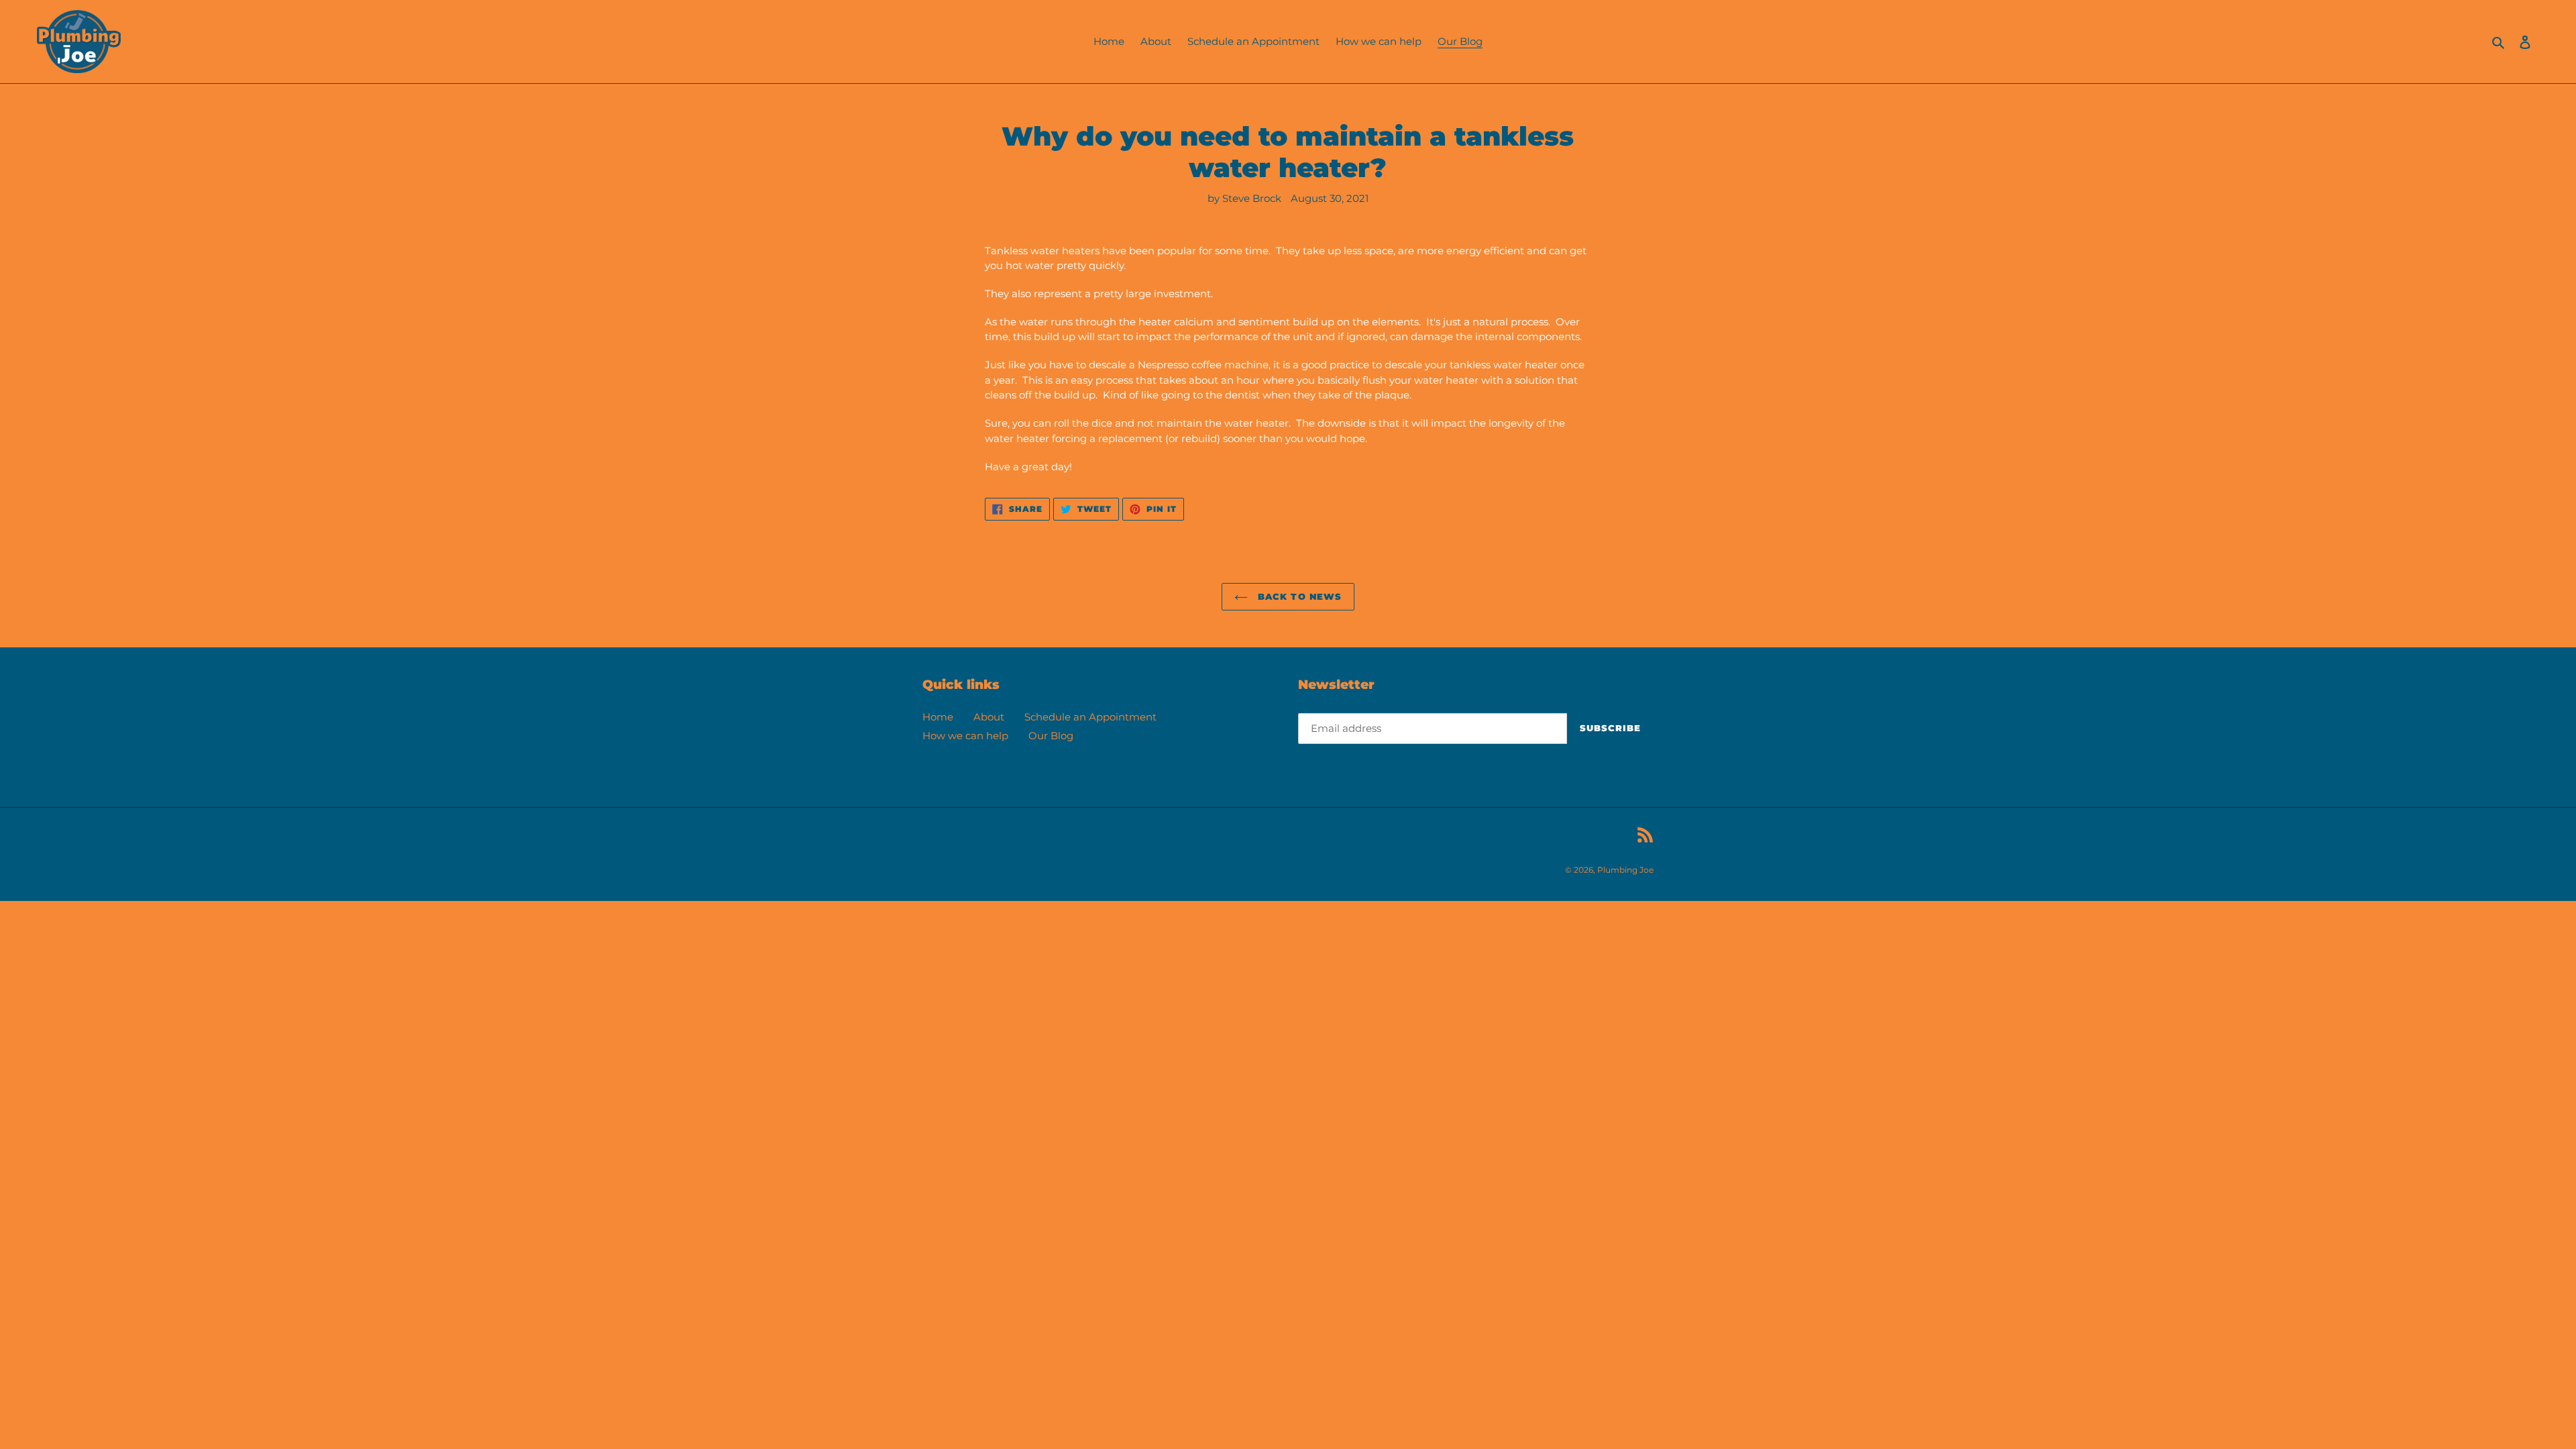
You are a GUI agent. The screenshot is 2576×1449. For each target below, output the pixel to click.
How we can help (965, 736)
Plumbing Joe (1625, 870)
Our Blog (1051, 736)
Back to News (1298, 596)
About (989, 717)
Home (938, 717)
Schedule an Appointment (1090, 717)
